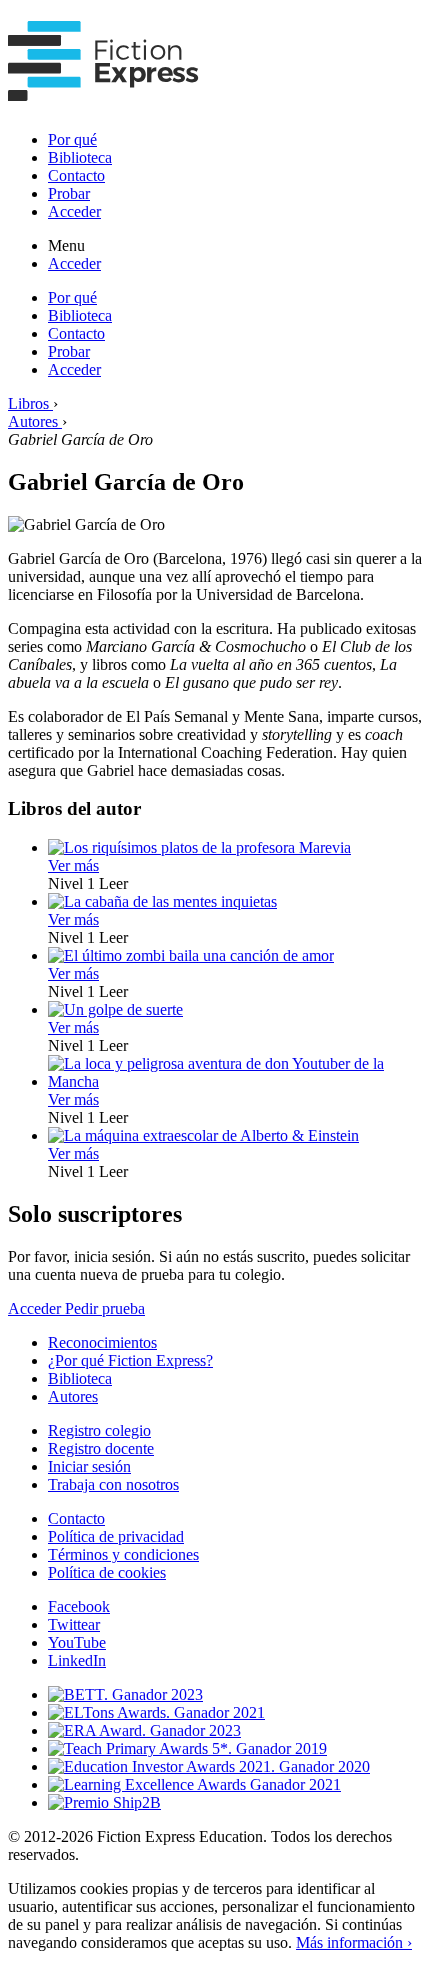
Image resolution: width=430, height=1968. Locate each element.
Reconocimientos (102, 1342)
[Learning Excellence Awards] (194, 1784)
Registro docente (101, 1448)
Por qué (72, 139)
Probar (69, 193)
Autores (73, 1396)
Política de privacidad (116, 1536)
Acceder (74, 211)
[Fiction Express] (103, 90)
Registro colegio (99, 1430)
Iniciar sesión (89, 1466)
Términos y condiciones (123, 1554)
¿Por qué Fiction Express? (130, 1360)
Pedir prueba (105, 1308)
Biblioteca (80, 157)
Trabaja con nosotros (113, 1484)
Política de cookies (107, 1572)
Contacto (76, 175)
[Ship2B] (104, 1802)
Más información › (354, 1942)
